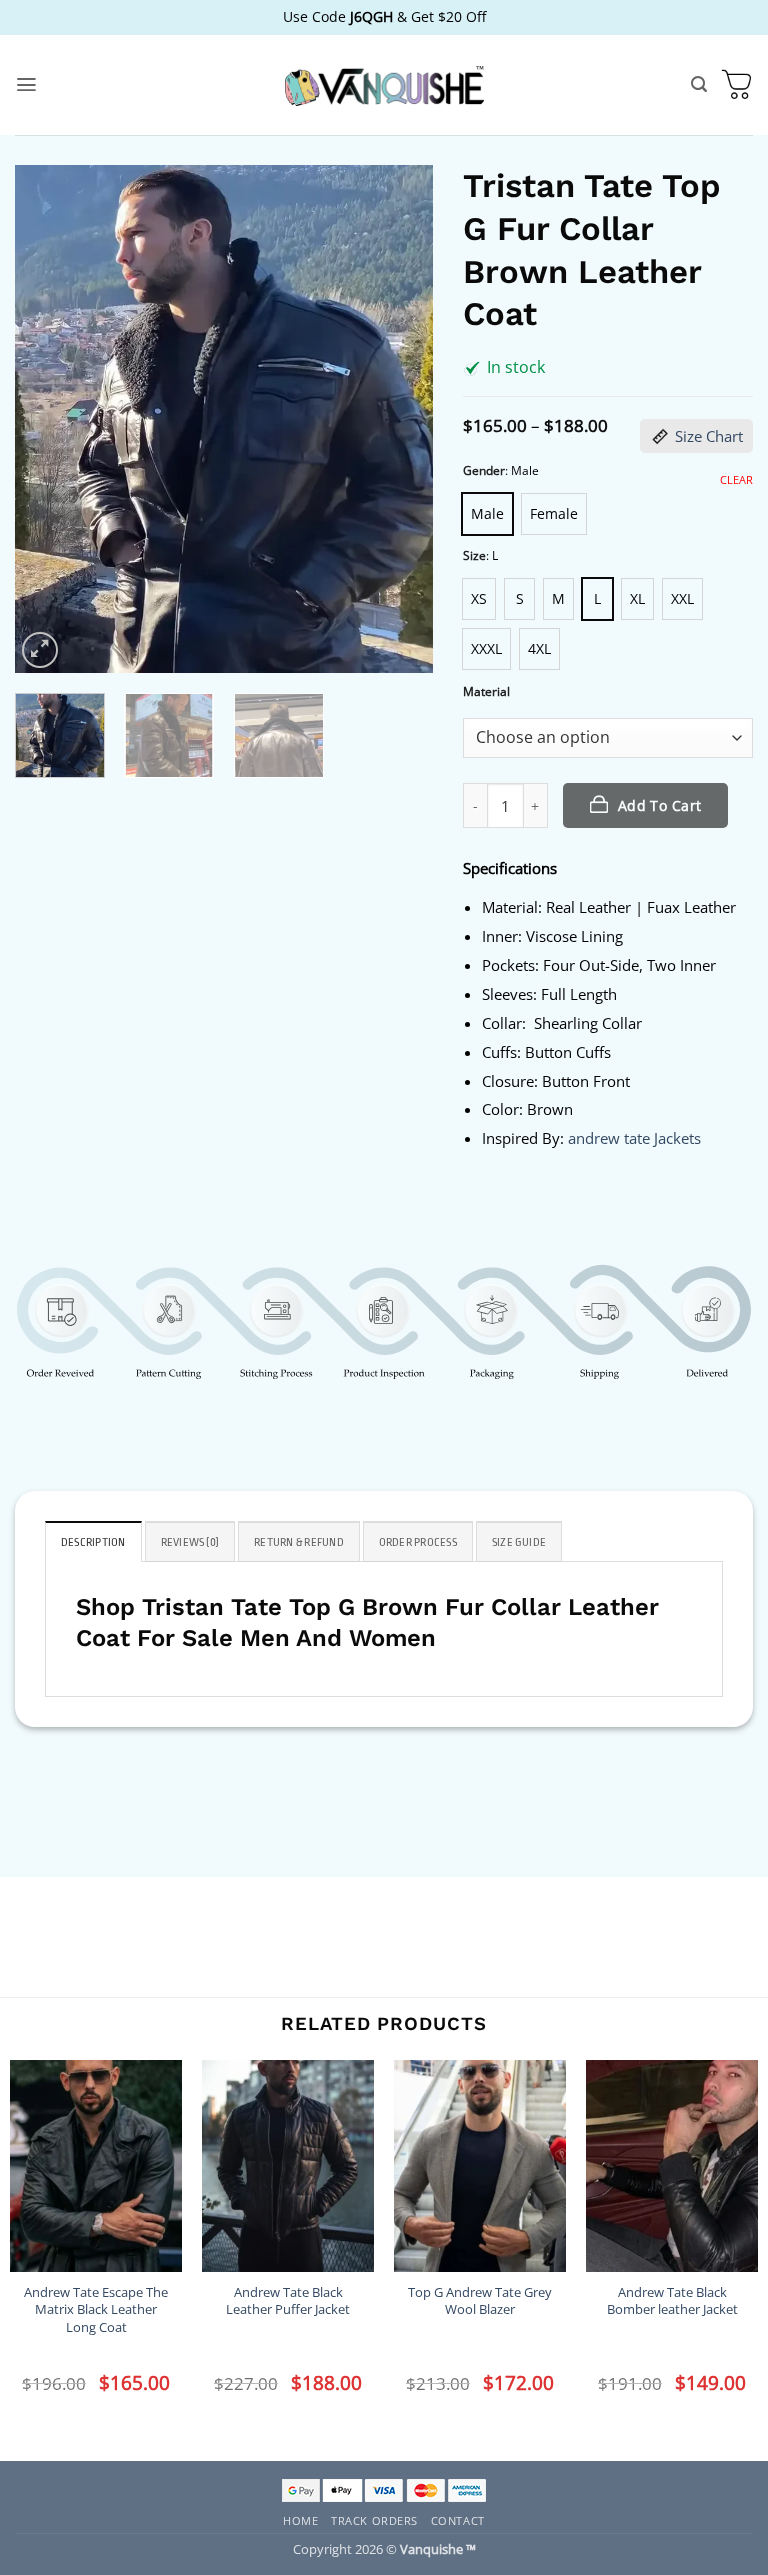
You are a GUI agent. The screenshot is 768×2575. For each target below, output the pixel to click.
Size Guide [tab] (519, 1542)
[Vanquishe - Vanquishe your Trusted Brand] (384, 85)
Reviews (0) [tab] (190, 1542)
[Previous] (48, 419)
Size (474, 556)
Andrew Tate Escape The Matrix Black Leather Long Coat (96, 2310)
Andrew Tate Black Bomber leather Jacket (672, 2301)
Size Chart (709, 436)
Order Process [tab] (418, 1542)
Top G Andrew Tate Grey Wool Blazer (480, 2301)
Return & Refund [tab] (299, 1542)
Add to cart (660, 805)
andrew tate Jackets (634, 1138)
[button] (26, 84)
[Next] (400, 419)
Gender (484, 471)
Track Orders (374, 2520)
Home (300, 2520)
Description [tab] (93, 1542)
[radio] (487, 514)
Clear (736, 480)
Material (486, 692)
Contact (458, 2520)
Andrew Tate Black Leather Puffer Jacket (288, 2301)
